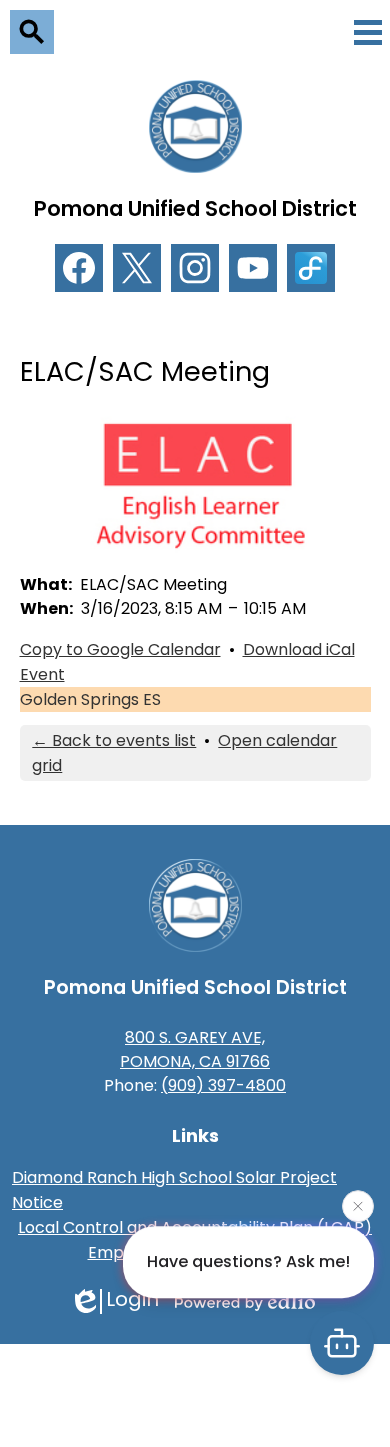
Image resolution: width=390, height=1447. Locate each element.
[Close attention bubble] (358, 1205)
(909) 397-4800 (223, 1085)
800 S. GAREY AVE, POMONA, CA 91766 (195, 1049)
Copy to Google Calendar (120, 649)
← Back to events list (114, 740)
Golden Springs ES (90, 699)
